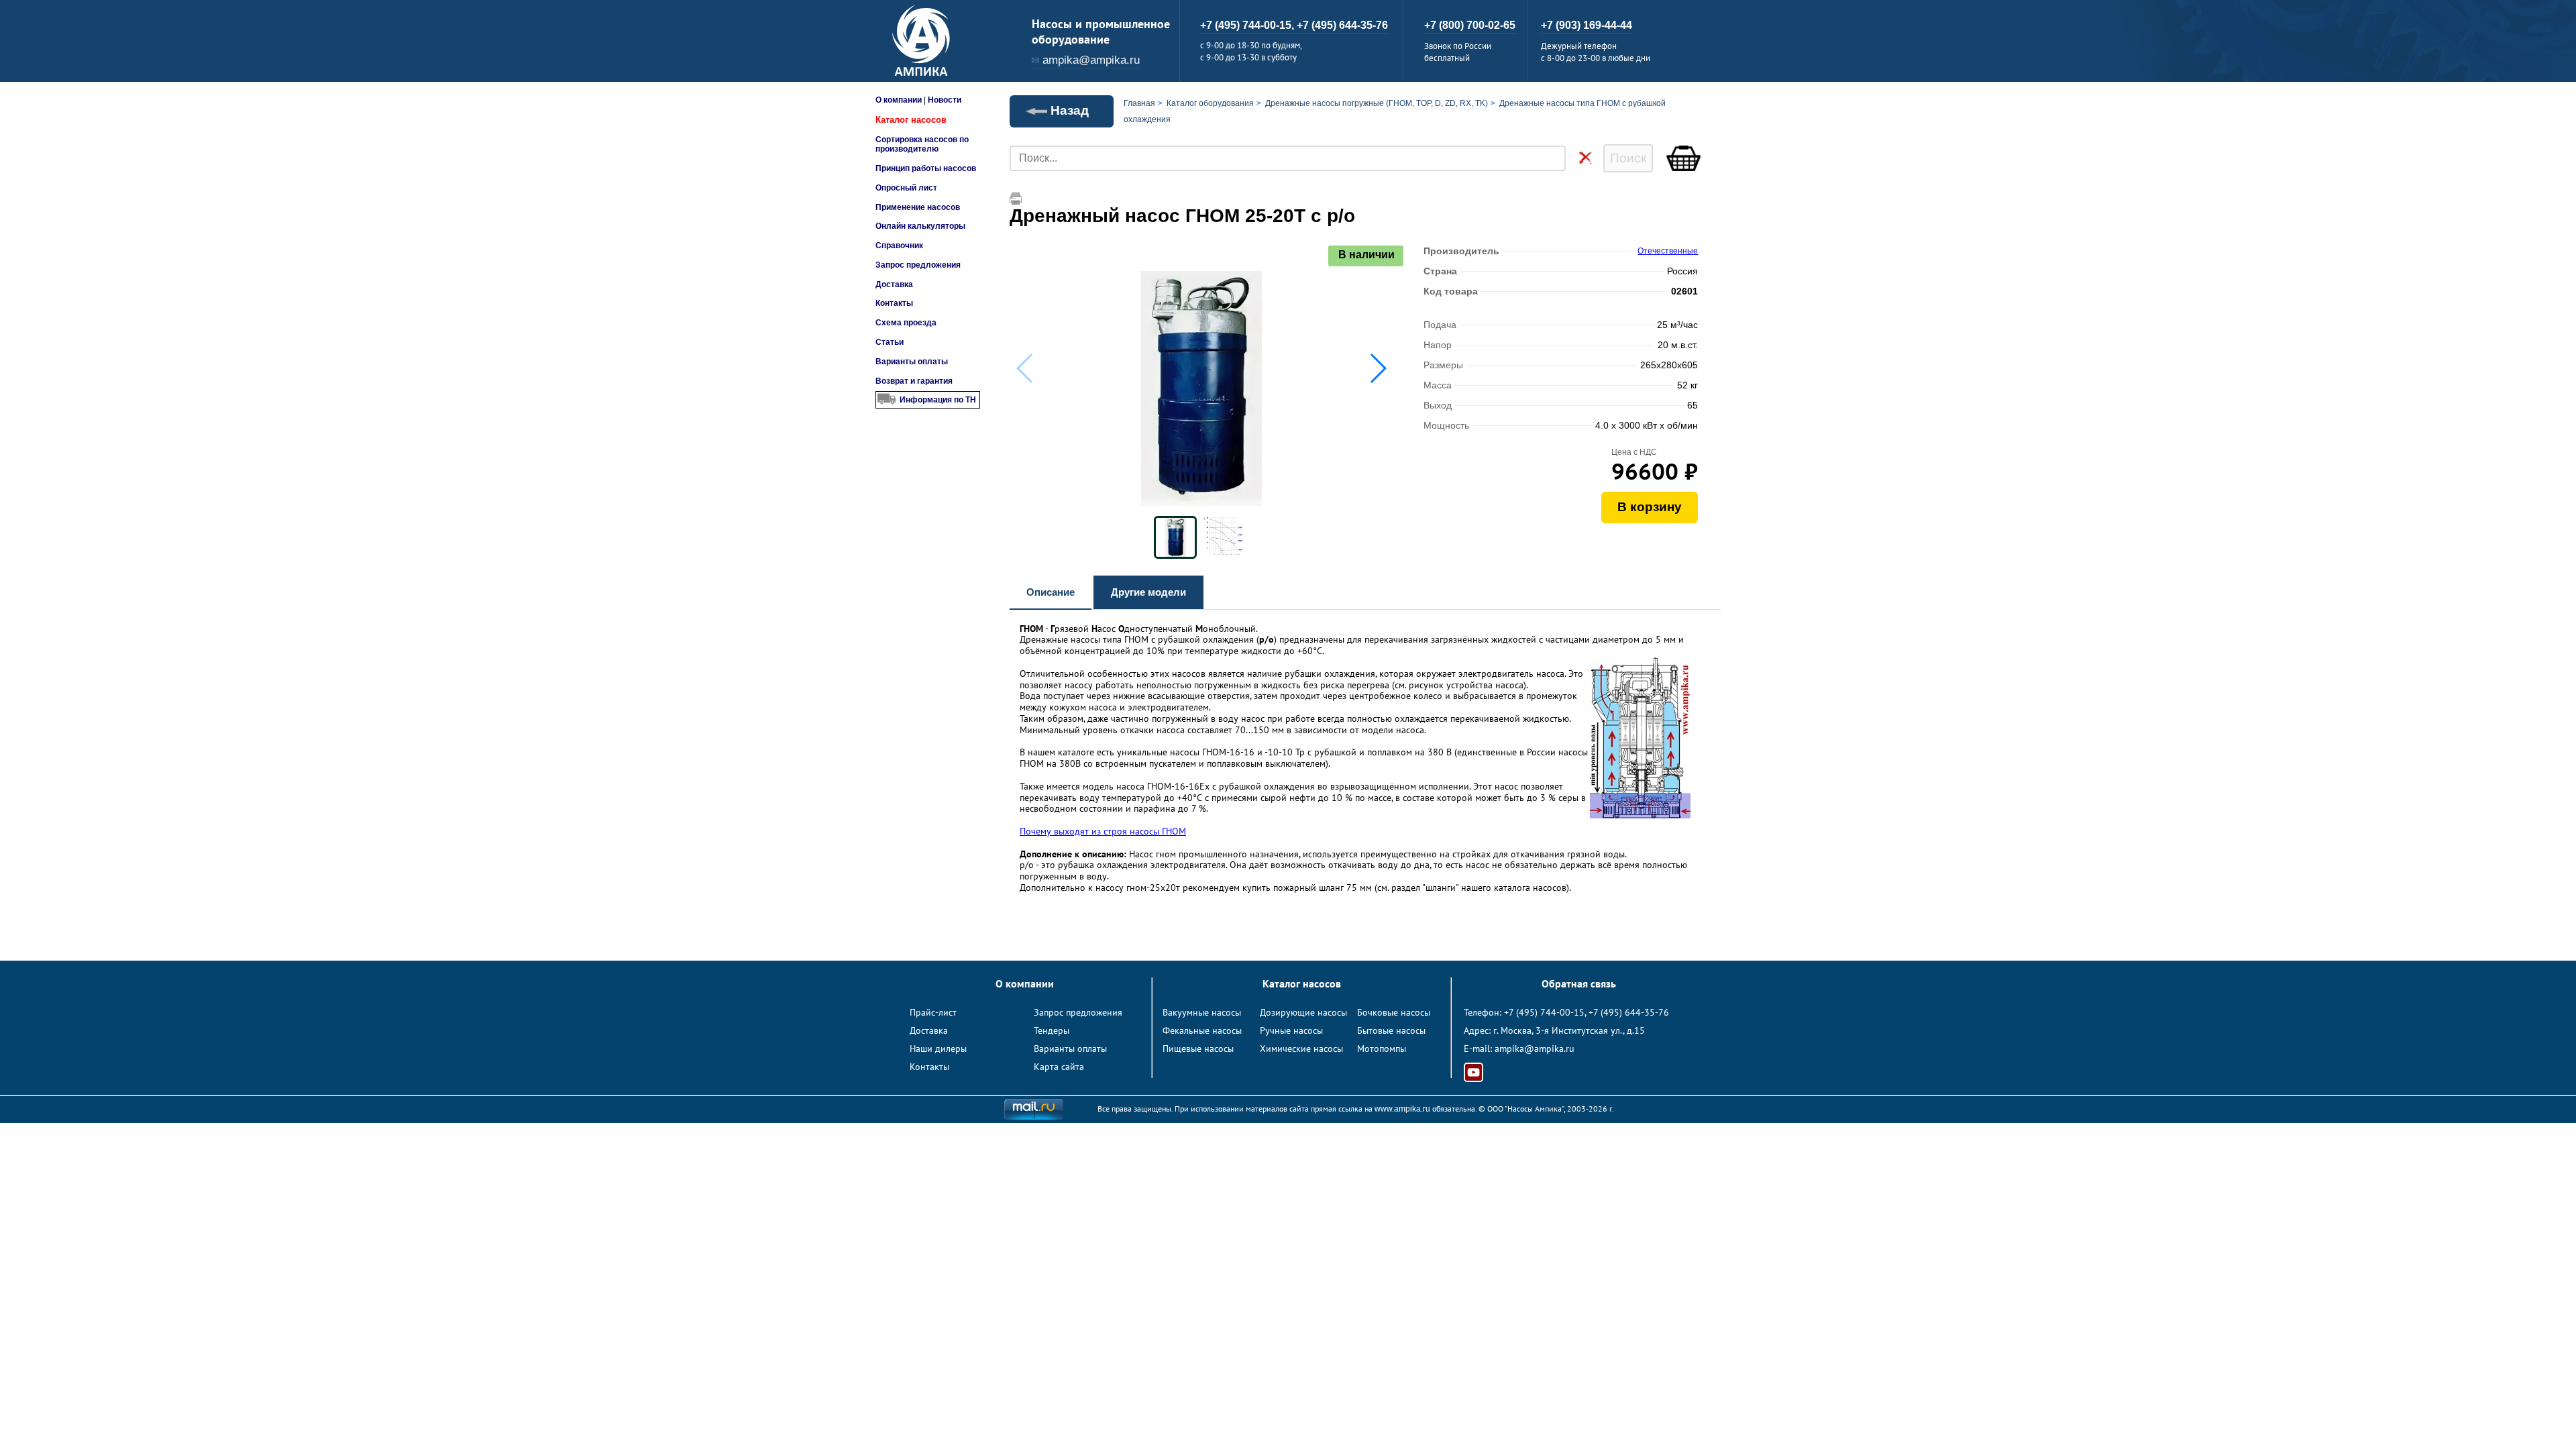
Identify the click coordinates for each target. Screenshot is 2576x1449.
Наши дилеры (938, 1049)
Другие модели (1148, 592)
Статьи (890, 342)
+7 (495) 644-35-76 (1342, 25)
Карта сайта (1059, 1067)
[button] (1378, 368)
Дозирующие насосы (1303, 1012)
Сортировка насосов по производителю (922, 144)
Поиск (1628, 158)
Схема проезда (906, 323)
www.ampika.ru (1402, 1109)
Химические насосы (1301, 1049)
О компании (899, 100)
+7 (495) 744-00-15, (1248, 25)
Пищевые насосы (1198, 1049)
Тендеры (1052, 1030)
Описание (1051, 592)
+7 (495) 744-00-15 (1544, 1012)
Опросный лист (906, 188)
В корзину (1650, 507)
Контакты (894, 303)
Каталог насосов (911, 120)
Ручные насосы (1291, 1030)
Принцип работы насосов (926, 168)
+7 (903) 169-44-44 (1587, 25)
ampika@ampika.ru (1091, 60)
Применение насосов (918, 207)
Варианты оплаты (912, 362)
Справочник (899, 246)
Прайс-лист (933, 1012)
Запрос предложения (918, 265)
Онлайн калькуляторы (920, 226)
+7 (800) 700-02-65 (1470, 25)
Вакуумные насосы (1202, 1012)
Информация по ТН (938, 400)
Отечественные (1668, 251)
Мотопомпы (1382, 1049)
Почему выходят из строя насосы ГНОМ (1103, 831)
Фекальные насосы (1202, 1030)
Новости (945, 100)
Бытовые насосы (1391, 1030)
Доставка (894, 284)
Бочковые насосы (1394, 1012)
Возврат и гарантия (914, 381)
